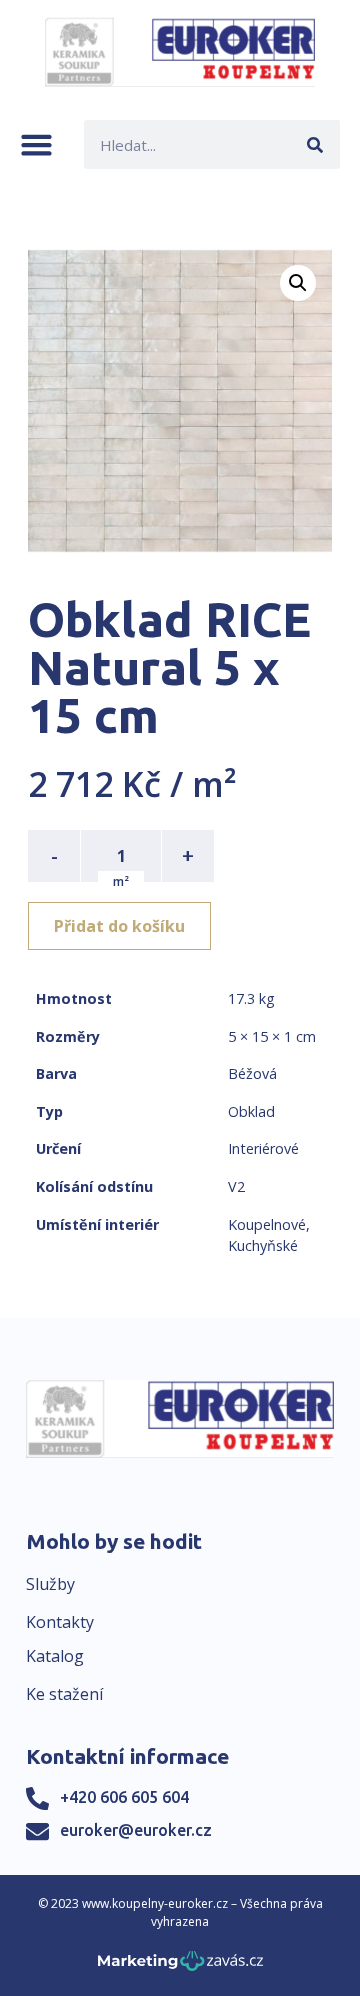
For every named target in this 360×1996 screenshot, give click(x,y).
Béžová (252, 1073)
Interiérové (263, 1148)
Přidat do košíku (119, 926)
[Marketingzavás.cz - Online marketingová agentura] (180, 1966)
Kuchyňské (263, 1245)
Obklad (251, 1111)
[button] (36, 144)
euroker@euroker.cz (136, 1830)
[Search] (315, 144)
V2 (236, 1186)
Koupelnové (267, 1224)
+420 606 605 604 (124, 1797)
